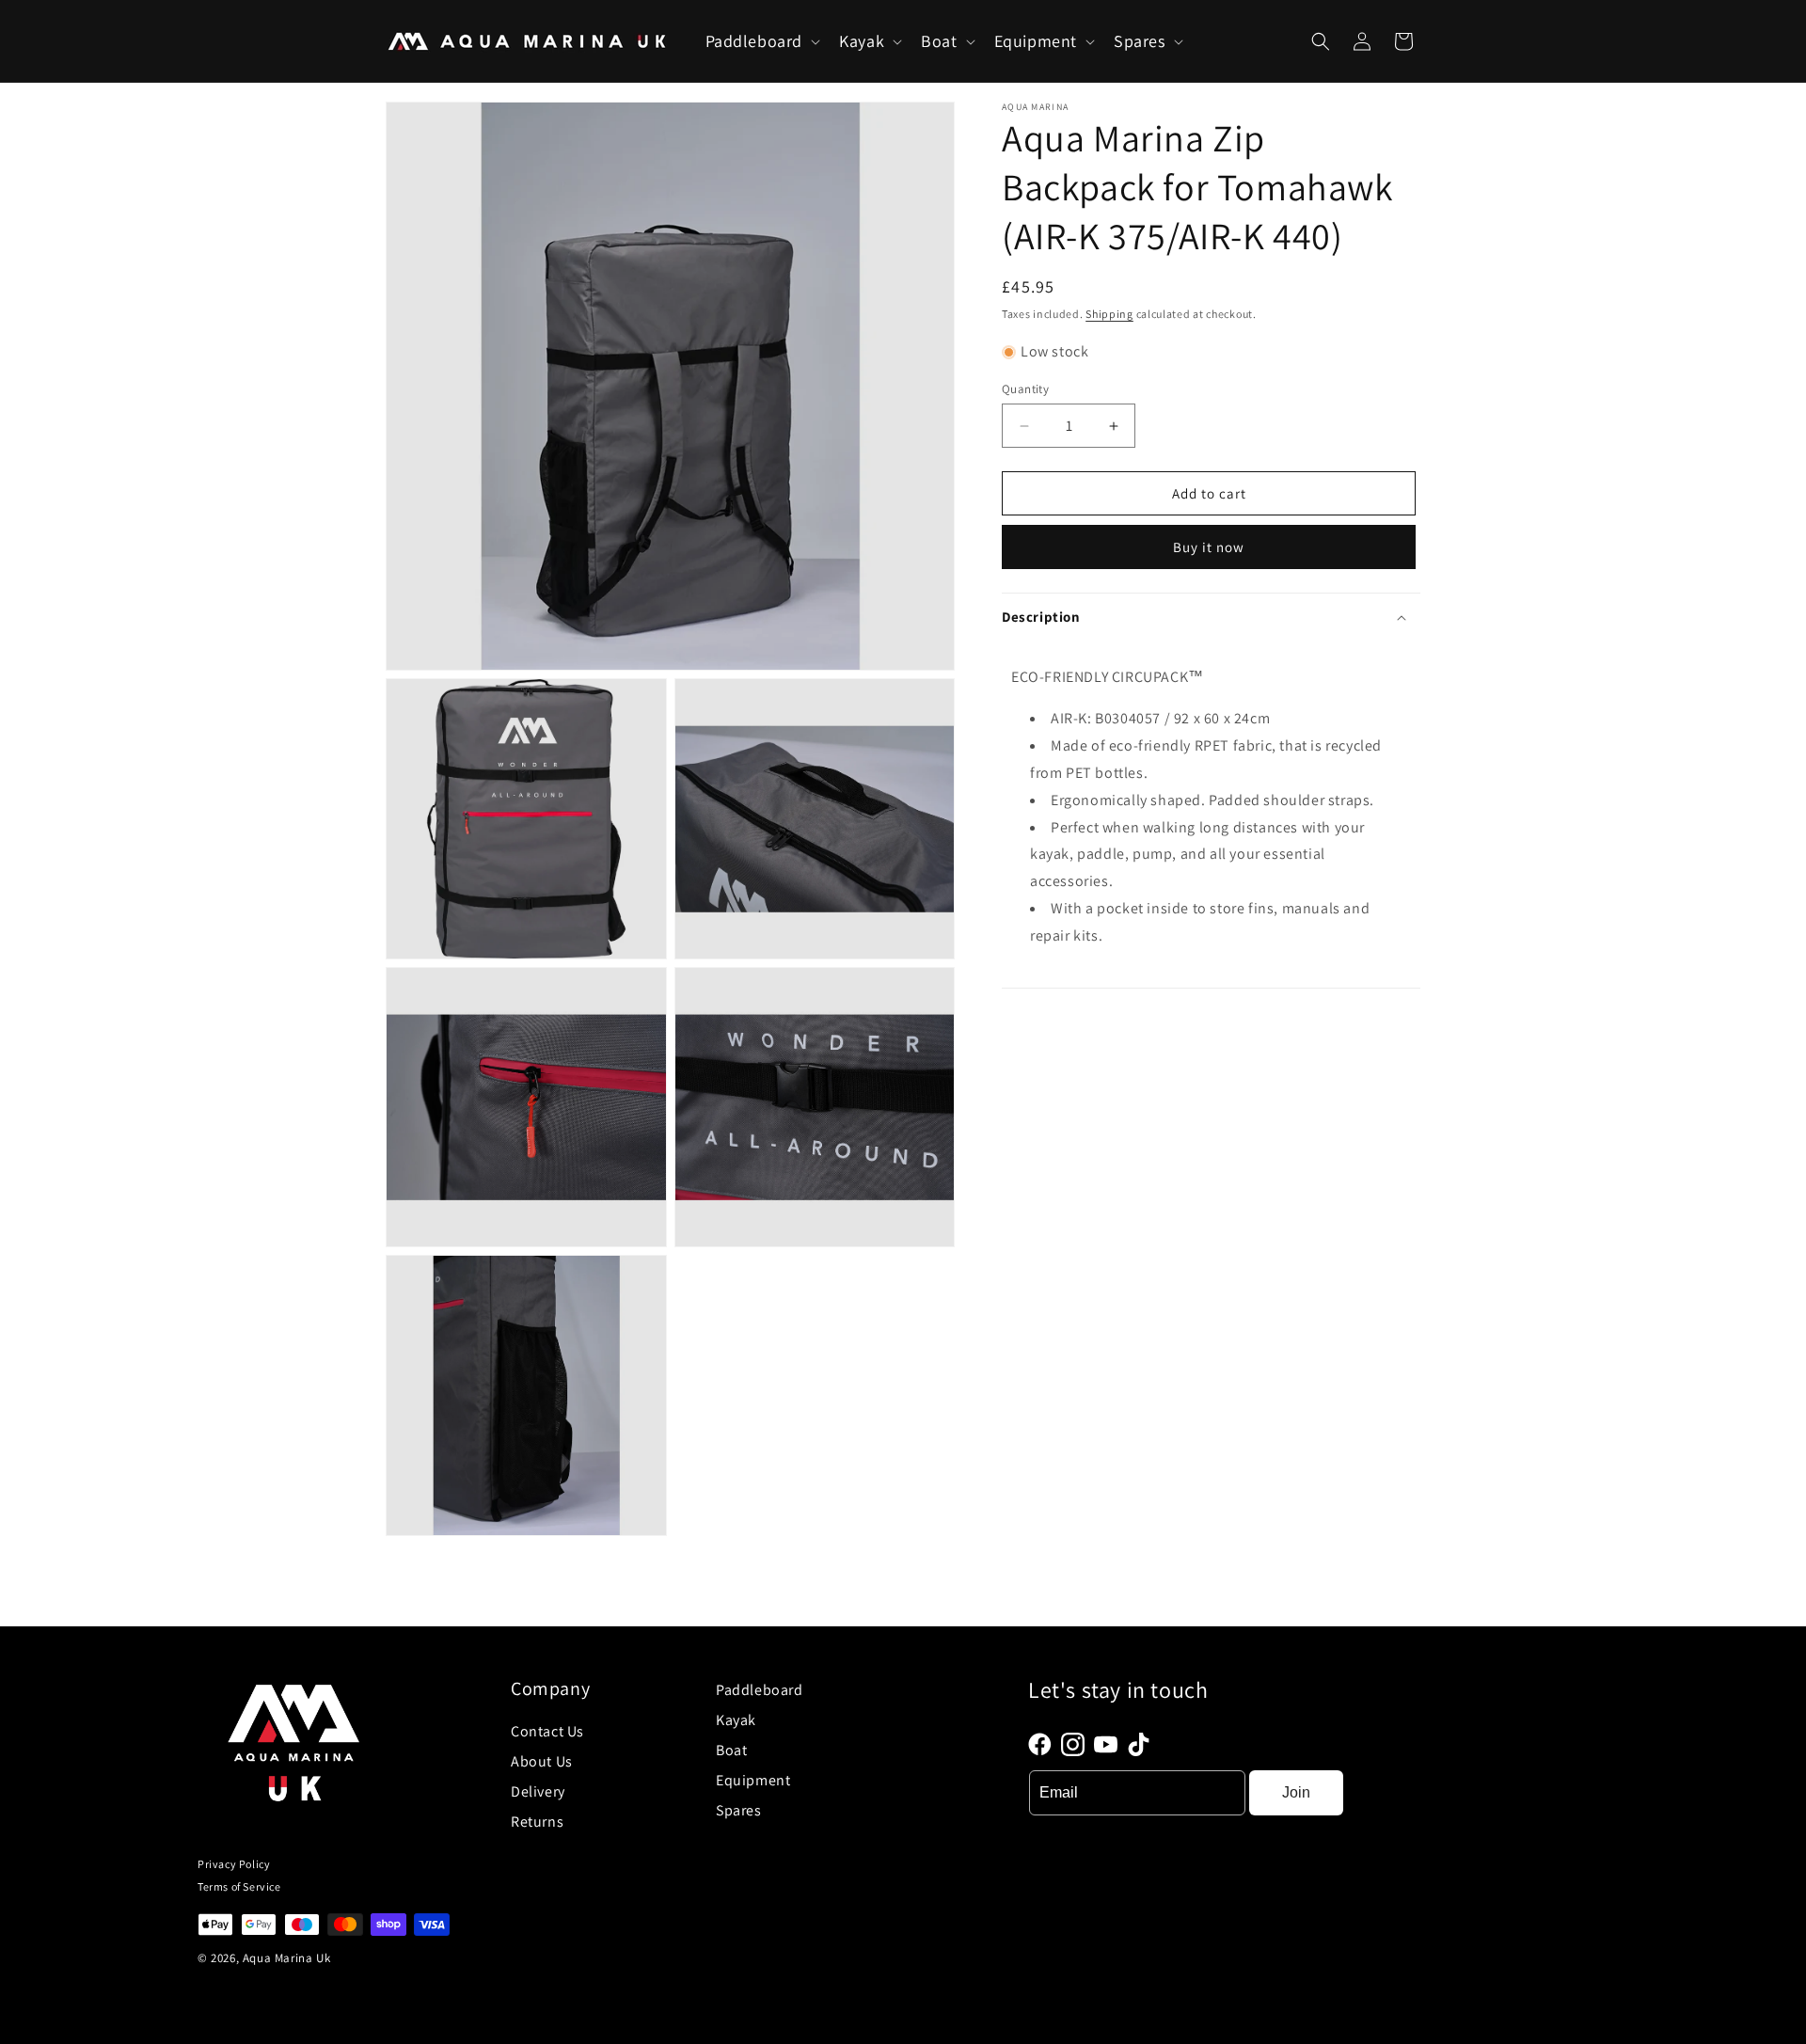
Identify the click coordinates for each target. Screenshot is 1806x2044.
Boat (731, 1750)
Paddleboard (760, 1690)
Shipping (1109, 314)
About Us (542, 1761)
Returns (537, 1822)
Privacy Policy (234, 1864)
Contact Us (547, 1731)
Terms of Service (239, 1886)
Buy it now (1209, 547)
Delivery (538, 1791)
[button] (761, 41)
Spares (739, 1810)
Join (1296, 1792)
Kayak (736, 1720)
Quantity (1025, 389)
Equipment (753, 1780)
